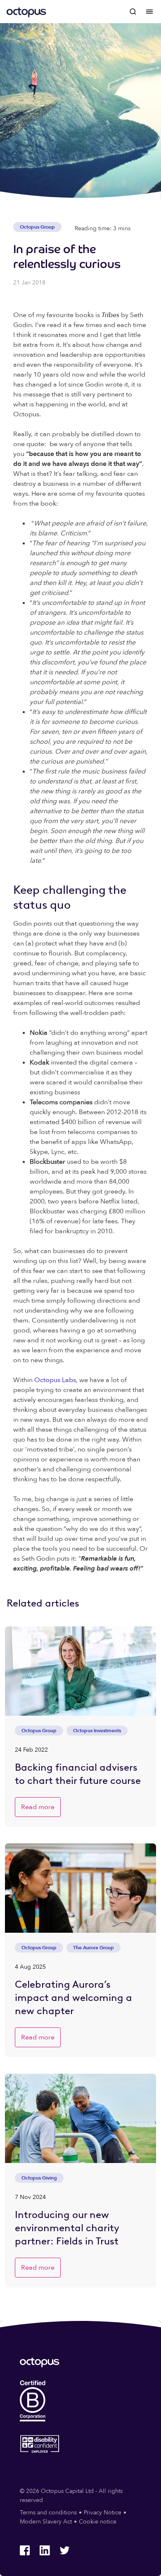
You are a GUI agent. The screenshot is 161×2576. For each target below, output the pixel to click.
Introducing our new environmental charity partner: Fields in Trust (67, 2228)
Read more (38, 1807)
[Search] (133, 12)
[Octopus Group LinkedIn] (45, 2550)
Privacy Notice (103, 2513)
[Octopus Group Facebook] (25, 2550)
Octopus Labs (55, 1380)
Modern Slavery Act (46, 2522)
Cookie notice (98, 2522)
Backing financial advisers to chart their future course (78, 1774)
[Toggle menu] (149, 12)
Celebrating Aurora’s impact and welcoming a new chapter (73, 1997)
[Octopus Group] (26, 12)
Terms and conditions (48, 2513)
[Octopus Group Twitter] (64, 2550)
